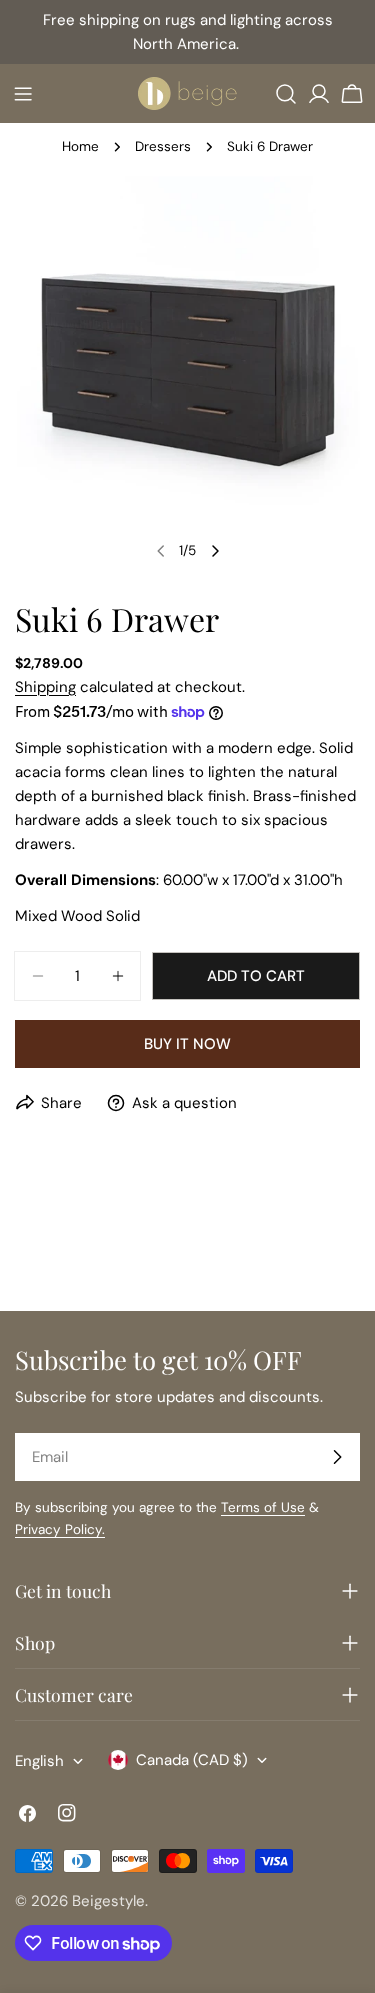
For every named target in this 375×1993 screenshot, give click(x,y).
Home (80, 146)
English (39, 1761)
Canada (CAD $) (192, 1760)
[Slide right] (215, 551)
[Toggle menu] (23, 94)
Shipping (45, 687)
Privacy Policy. (60, 1529)
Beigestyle (108, 1901)
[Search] (286, 94)
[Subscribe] (337, 1457)
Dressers (163, 146)
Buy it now (187, 1044)
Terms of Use (263, 1507)
